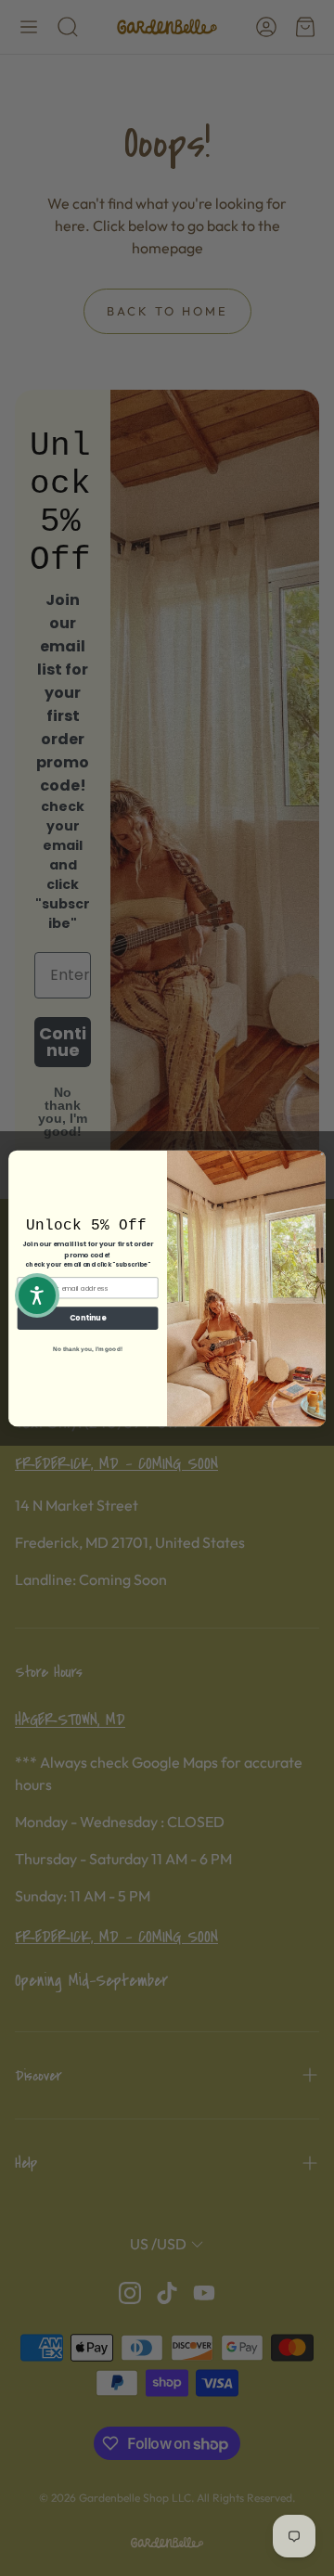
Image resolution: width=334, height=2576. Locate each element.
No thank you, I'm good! (88, 1349)
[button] (37, 1295)
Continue (88, 1317)
